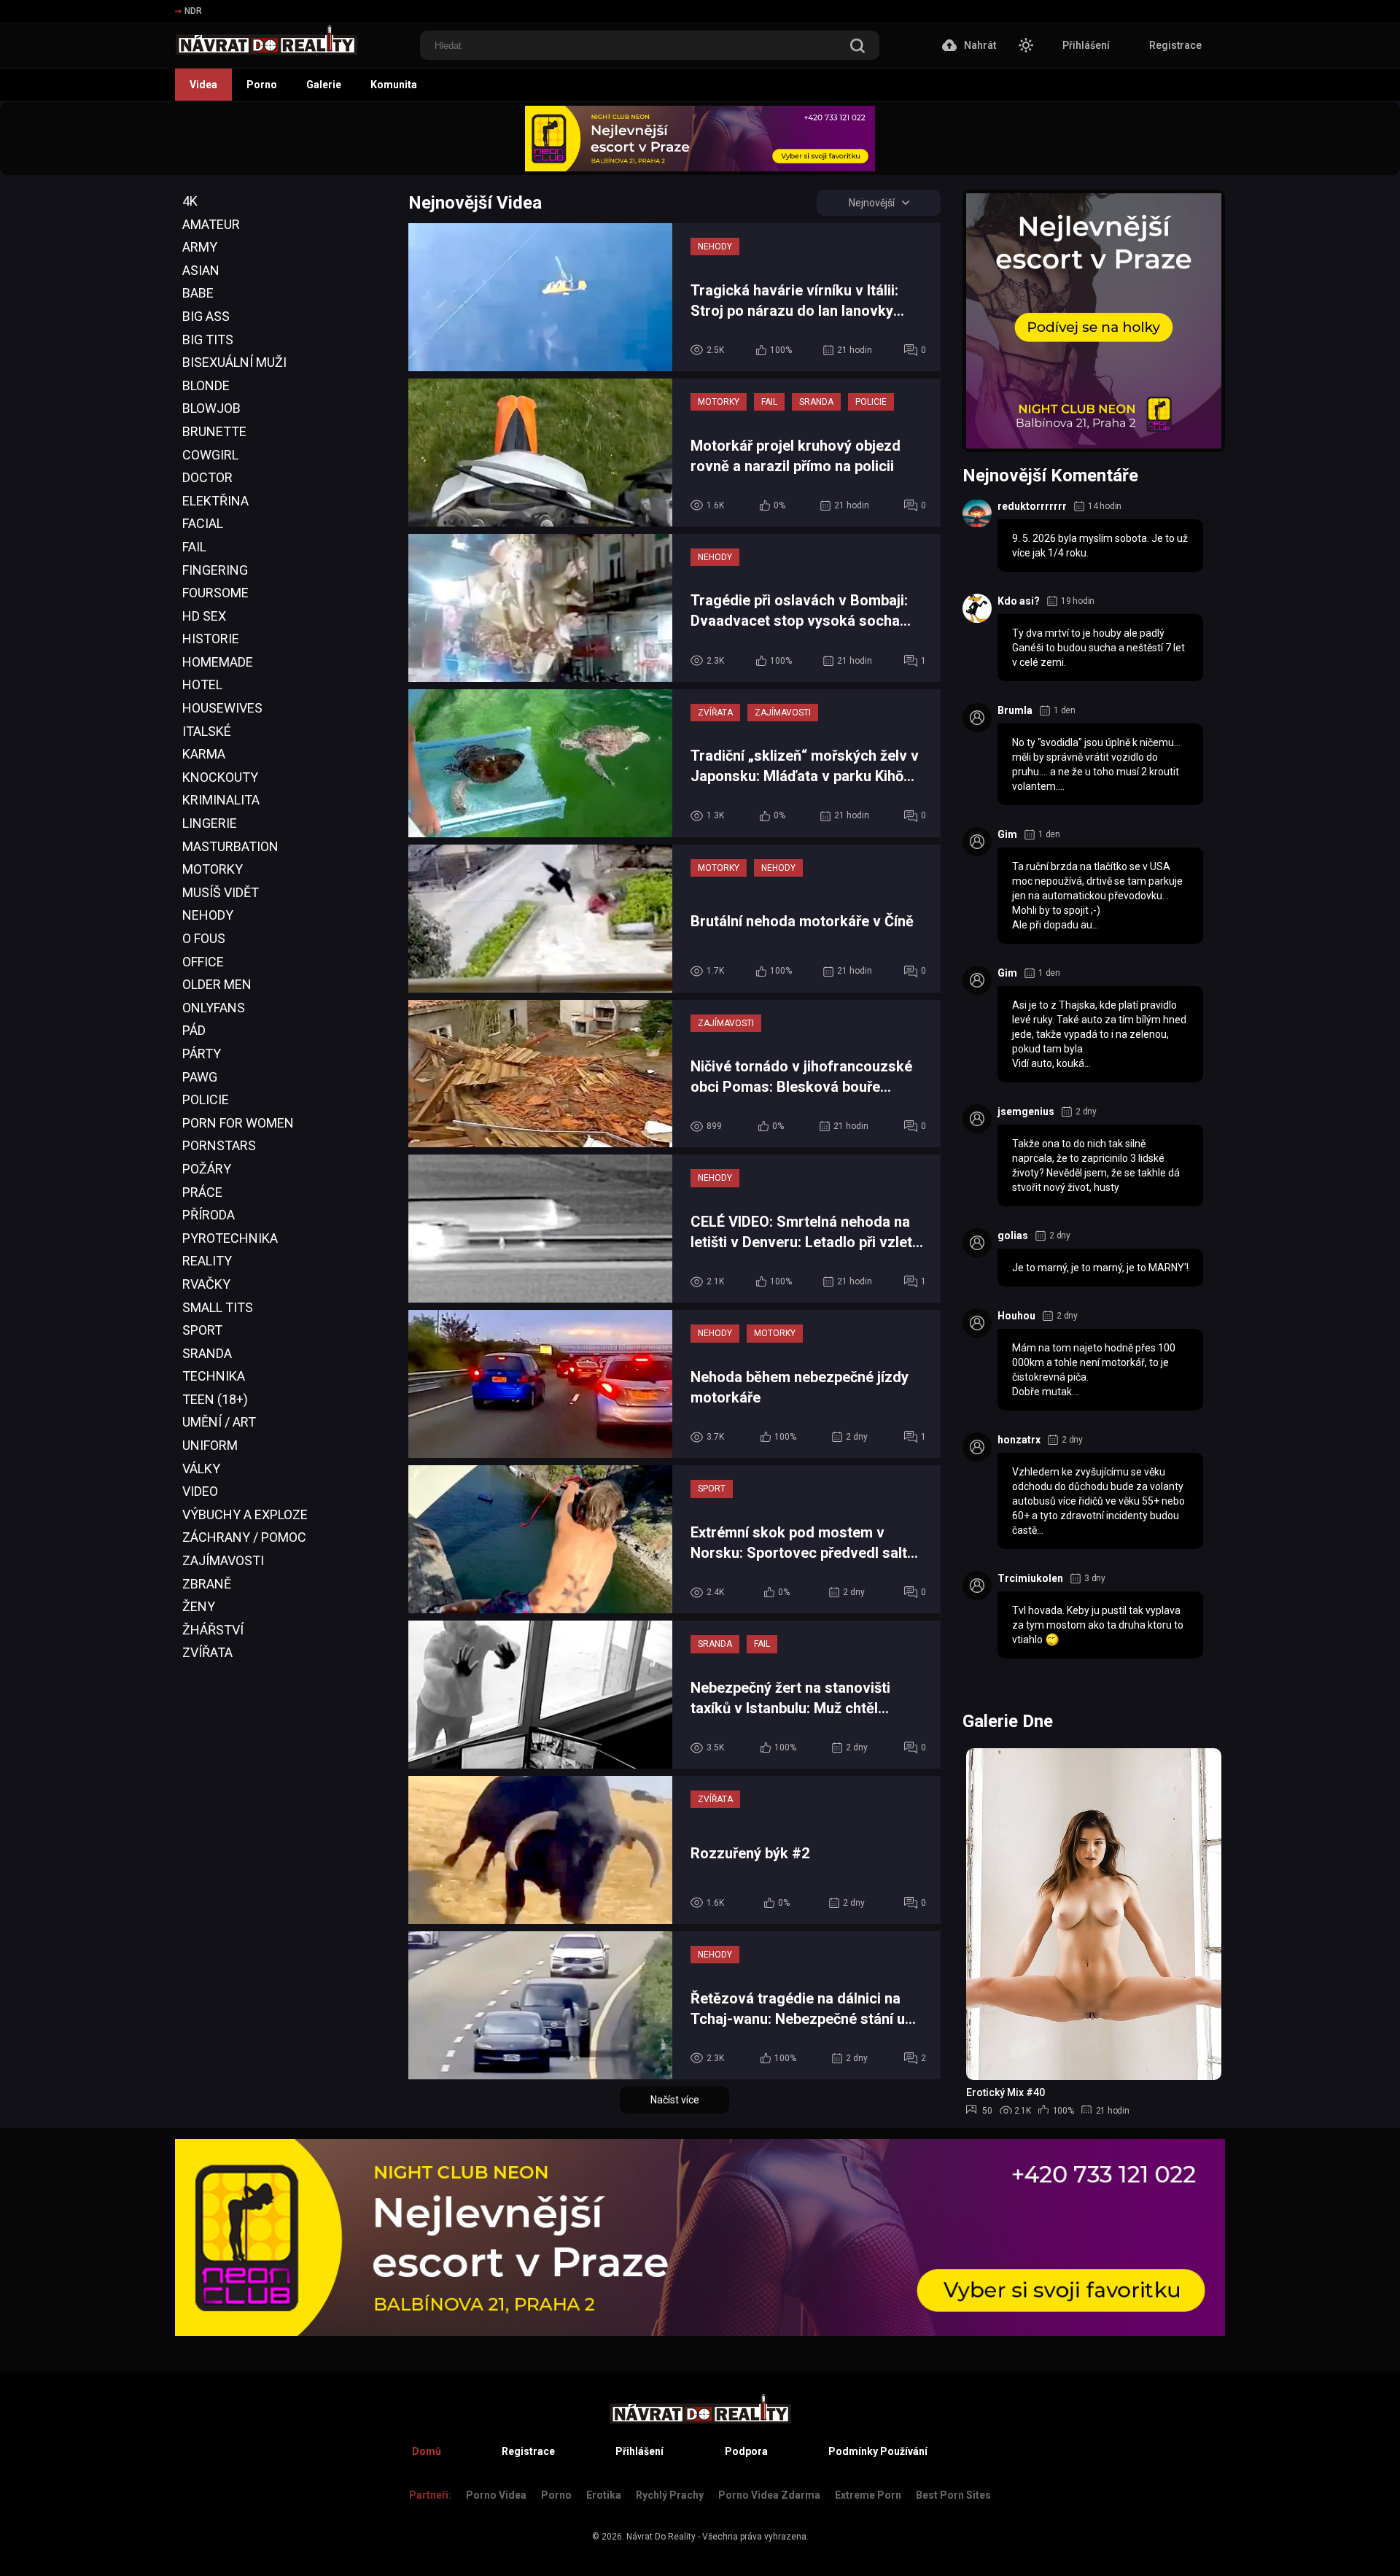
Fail (194, 547)
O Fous (204, 938)
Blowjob (211, 408)
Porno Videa (496, 2495)
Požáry (207, 1169)
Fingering (215, 570)
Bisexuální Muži (234, 362)
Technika (214, 1376)
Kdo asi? (1019, 601)
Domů (427, 2451)
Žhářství (213, 1630)
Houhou (1016, 1316)
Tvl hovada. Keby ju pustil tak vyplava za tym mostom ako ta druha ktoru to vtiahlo (1098, 1625)
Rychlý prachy (670, 2495)
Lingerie (210, 823)
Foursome (215, 593)
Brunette (214, 431)
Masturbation (230, 846)
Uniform (210, 1445)
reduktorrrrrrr (1032, 506)
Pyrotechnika (230, 1238)
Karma (204, 754)
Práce (202, 1192)
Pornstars (219, 1145)
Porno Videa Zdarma (769, 2495)
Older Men (217, 984)
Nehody (208, 915)
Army (200, 247)
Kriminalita (221, 800)
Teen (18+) (215, 1399)
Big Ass (206, 316)
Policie (206, 1099)
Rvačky (206, 1284)
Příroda (209, 1215)
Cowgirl (210, 455)
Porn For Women (238, 1123)
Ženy (199, 1606)
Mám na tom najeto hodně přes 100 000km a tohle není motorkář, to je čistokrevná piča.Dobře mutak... (1094, 1370)
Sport (202, 1330)
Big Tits (208, 340)
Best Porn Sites (953, 2495)
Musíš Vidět (221, 892)
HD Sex (204, 616)
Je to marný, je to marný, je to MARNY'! (1100, 1268)
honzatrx (1019, 1440)
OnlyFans (214, 1008)
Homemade (218, 662)
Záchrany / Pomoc (244, 1537)
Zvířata (207, 1652)
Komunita (394, 85)
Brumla (1015, 710)
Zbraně (207, 1584)
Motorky (213, 869)
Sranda (207, 1353)
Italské (207, 731)
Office (203, 962)
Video (200, 1491)
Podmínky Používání (878, 2451)
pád (194, 1030)
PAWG (200, 1077)
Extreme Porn (868, 2495)
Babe (198, 293)
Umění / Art (219, 1422)
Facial (203, 523)
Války (201, 1469)
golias (1013, 1235)
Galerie (324, 85)
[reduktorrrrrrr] (977, 513)
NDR (193, 11)
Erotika (604, 2495)
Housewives (222, 708)
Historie (211, 639)
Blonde (206, 385)
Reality (207, 1261)
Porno (262, 85)
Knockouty (220, 777)
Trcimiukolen (1030, 1578)
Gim (1007, 834)
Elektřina (215, 501)
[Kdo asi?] (977, 608)
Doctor (207, 477)
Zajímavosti (223, 1560)
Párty (202, 1054)
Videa (203, 85)
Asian (201, 270)
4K (190, 201)
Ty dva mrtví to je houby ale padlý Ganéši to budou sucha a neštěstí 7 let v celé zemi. (1098, 648)
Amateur (211, 224)
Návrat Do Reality (661, 2537)
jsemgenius (1026, 1112)
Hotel (202, 684)
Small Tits (218, 1307)
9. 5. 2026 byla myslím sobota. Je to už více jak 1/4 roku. (1100, 546)
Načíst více (675, 2100)
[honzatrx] (977, 1447)
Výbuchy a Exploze (245, 1514)
